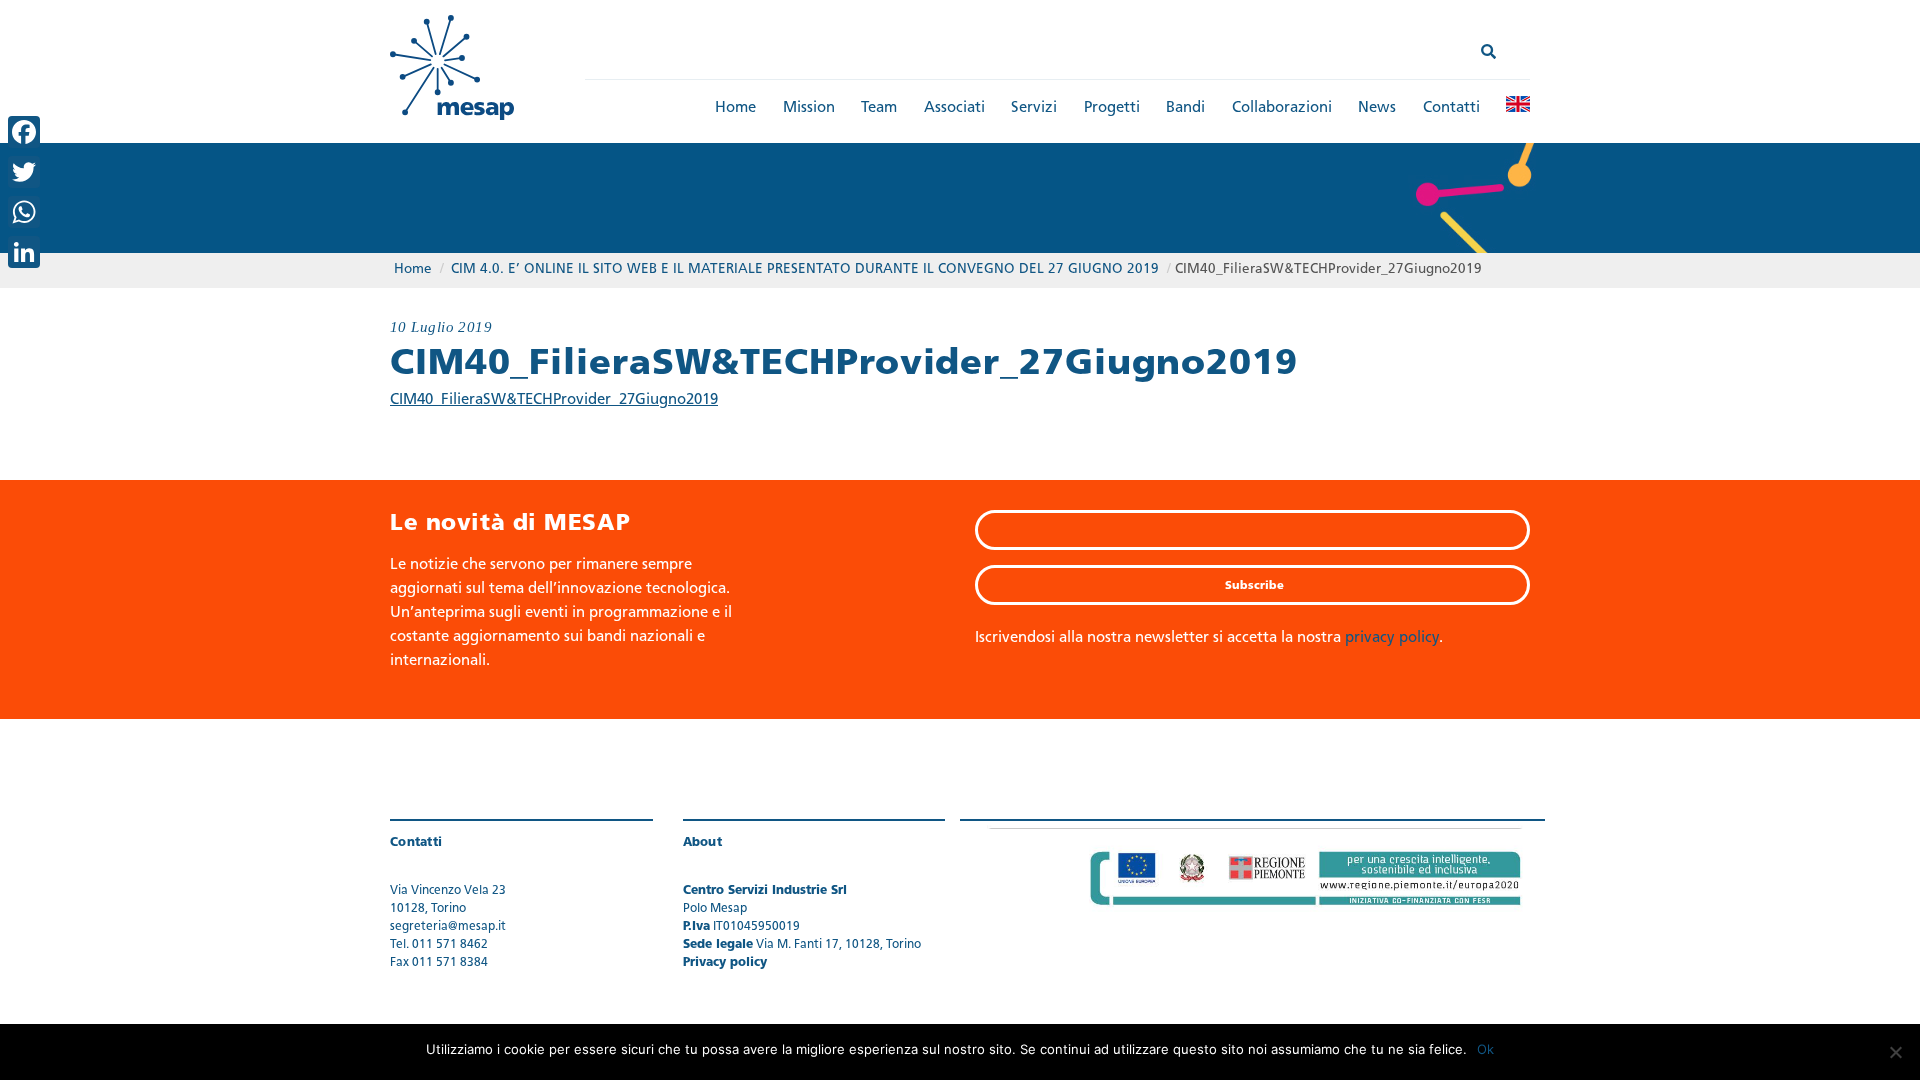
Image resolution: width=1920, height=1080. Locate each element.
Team (879, 108)
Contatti (1451, 108)
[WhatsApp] (24, 212)
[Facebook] (24, 132)
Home (735, 108)
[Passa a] (1518, 104)
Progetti (1112, 108)
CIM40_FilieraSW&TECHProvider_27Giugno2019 (554, 400)
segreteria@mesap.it (448, 927)
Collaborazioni (1282, 108)
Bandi (1185, 108)
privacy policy (1392, 638)
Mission (809, 108)
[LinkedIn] (24, 252)
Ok (1485, 1049)
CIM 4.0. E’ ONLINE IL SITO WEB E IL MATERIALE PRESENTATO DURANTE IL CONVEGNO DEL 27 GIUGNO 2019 (805, 269)
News (1377, 108)
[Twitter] (24, 172)
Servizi (1034, 108)
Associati (954, 108)
